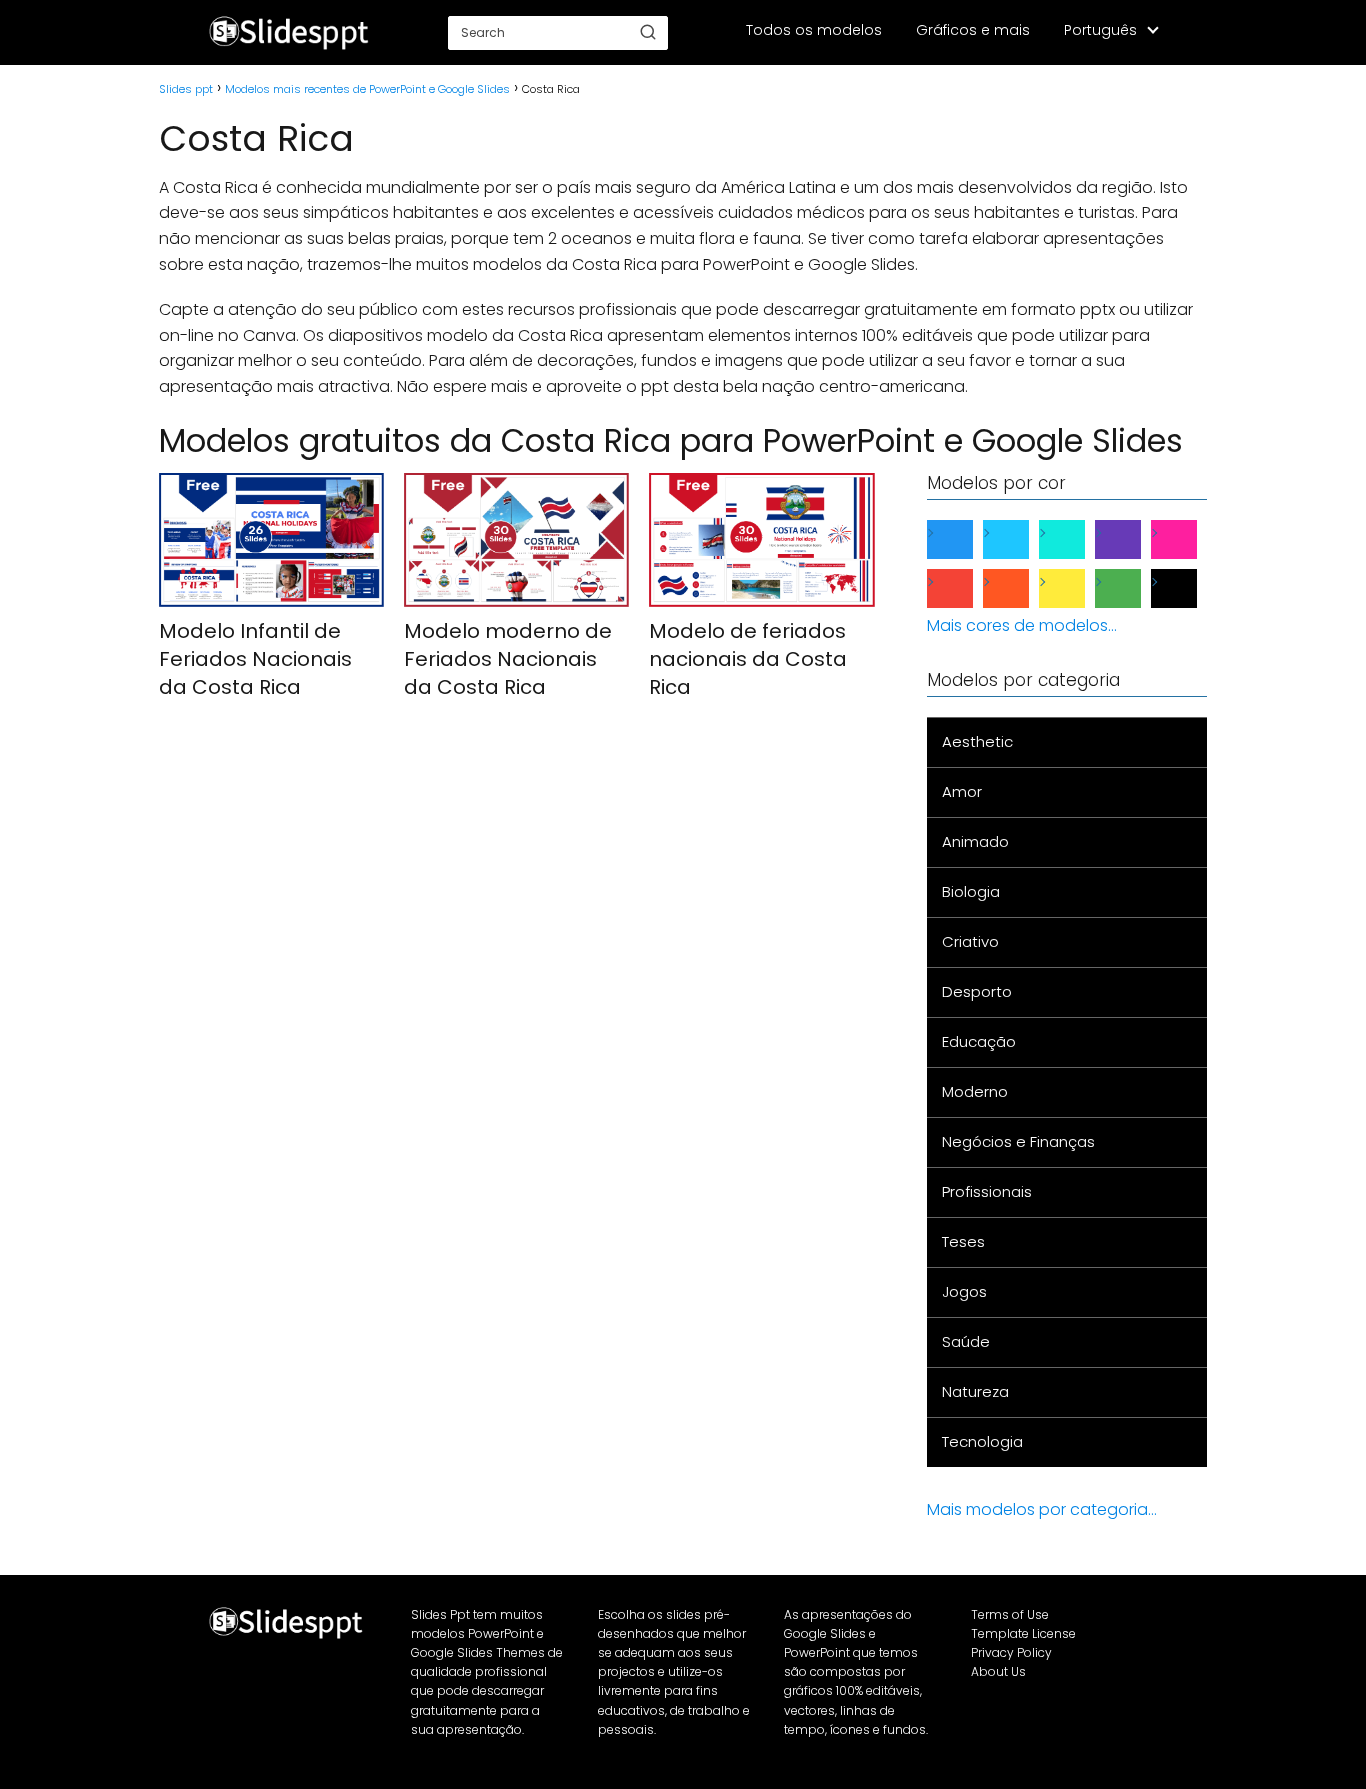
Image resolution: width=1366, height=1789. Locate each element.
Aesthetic (977, 741)
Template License (1023, 1633)
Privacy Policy (1011, 1652)
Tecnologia (982, 1441)
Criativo (970, 941)
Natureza (975, 1391)
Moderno (975, 1091)
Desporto (977, 991)
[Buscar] (648, 32)
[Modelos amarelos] (1078, 588)
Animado (975, 841)
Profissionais (987, 1191)
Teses (963, 1241)
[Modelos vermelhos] (966, 588)
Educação (979, 1041)
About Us (998, 1671)
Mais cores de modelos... (1022, 625)
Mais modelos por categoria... (1042, 1509)
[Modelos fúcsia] (1190, 539)
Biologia (971, 891)
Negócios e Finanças (1018, 1141)
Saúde (966, 1341)
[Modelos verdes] (1134, 588)
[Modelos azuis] (966, 539)
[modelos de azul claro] (1022, 539)
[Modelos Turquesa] (1078, 539)
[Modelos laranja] (1022, 588)
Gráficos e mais (973, 30)
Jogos (964, 1291)
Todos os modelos (814, 30)
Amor (962, 791)
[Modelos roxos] (1134, 539)
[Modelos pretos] (1190, 588)
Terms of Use (1010, 1614)
